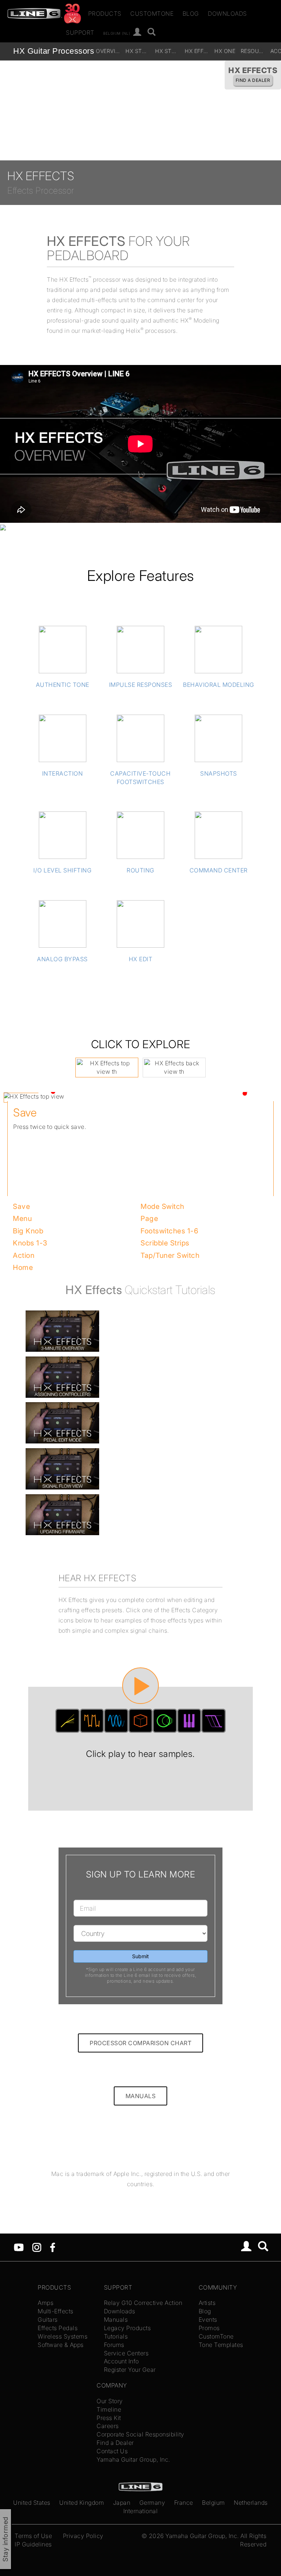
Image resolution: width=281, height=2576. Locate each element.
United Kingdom (82, 2503)
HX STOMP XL (139, 51)
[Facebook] (53, 2246)
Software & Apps (61, 2345)
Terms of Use (33, 2536)
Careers (108, 2426)
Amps (46, 2303)
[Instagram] (37, 2246)
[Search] (152, 32)
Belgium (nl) (117, 33)
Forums (114, 2345)
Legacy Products (128, 2328)
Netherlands (251, 2503)
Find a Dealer (115, 2443)
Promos (209, 2328)
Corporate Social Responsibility (140, 2434)
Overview (109, 51)
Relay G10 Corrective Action (143, 2303)
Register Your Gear (130, 2370)
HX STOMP (168, 51)
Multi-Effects (56, 2311)
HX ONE (225, 51)
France (184, 2503)
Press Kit (109, 2418)
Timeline (109, 2409)
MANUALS (141, 2096)
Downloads (227, 14)
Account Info (121, 2361)
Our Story (110, 2401)
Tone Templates (221, 2345)
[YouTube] (19, 2246)
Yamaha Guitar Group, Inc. (133, 2459)
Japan (122, 2503)
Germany (152, 2503)
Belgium (213, 2503)
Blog (191, 14)
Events (208, 2320)
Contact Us (112, 2451)
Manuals (116, 2320)
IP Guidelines (33, 2544)
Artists (207, 2303)
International (141, 2511)
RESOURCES (254, 51)
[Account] (137, 32)
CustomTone (152, 14)
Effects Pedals (58, 2328)
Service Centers (126, 2353)
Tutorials (116, 2336)
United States (32, 2503)
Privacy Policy (83, 2536)
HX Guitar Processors (54, 51)
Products (105, 14)
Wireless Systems (63, 2336)
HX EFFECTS (198, 51)
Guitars (48, 2320)
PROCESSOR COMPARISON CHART (140, 2043)
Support (80, 33)
